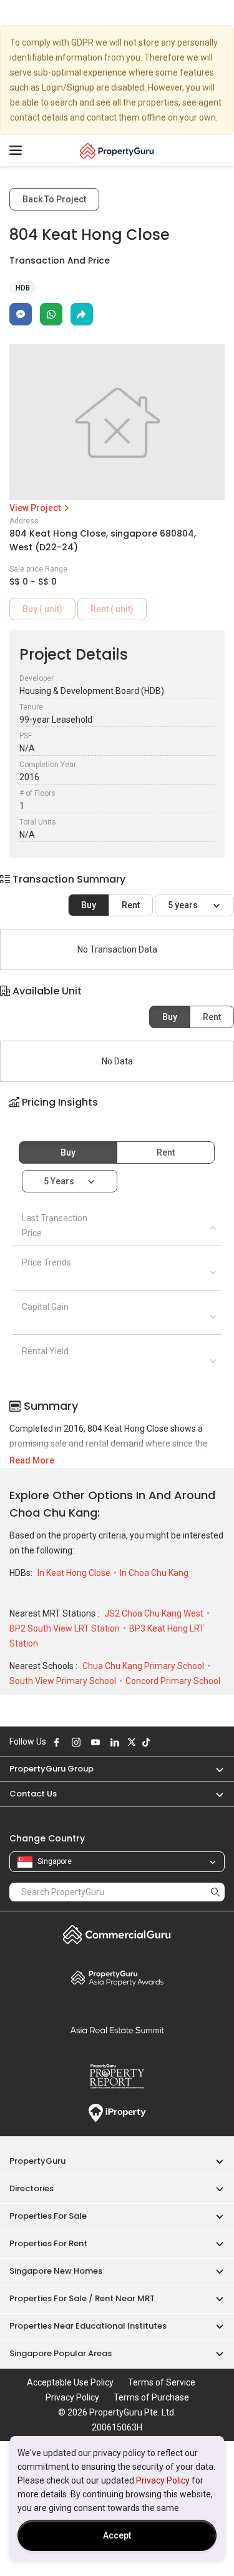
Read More (32, 1460)
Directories (32, 2188)
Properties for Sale (48, 2216)
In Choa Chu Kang (154, 1573)
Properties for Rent (48, 2243)
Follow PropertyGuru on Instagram (76, 1742)
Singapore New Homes (56, 2271)
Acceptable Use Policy (70, 2382)
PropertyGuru (37, 2161)
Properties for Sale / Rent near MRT (82, 2298)
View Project (36, 508)
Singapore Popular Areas (61, 2353)
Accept (117, 2535)
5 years (184, 905)
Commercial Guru (117, 1934)
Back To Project (54, 199)
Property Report (117, 2076)
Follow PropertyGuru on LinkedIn (115, 1742)
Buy (89, 905)
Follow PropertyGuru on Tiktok (146, 1742)
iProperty (117, 2113)
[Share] (82, 314)
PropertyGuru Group (51, 1769)
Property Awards (117, 1978)
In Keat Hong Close (75, 1573)
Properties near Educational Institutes (88, 2326)
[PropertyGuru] (117, 151)
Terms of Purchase (151, 2397)
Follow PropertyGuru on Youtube (95, 1742)
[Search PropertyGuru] (215, 1892)
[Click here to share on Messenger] (21, 314)
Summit (117, 2030)
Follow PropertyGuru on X (132, 1742)
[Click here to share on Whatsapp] (51, 314)
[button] (117, 1113)
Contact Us (33, 1794)
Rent (131, 905)
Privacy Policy (163, 2480)
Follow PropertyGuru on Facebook (57, 1742)
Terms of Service (162, 2382)
